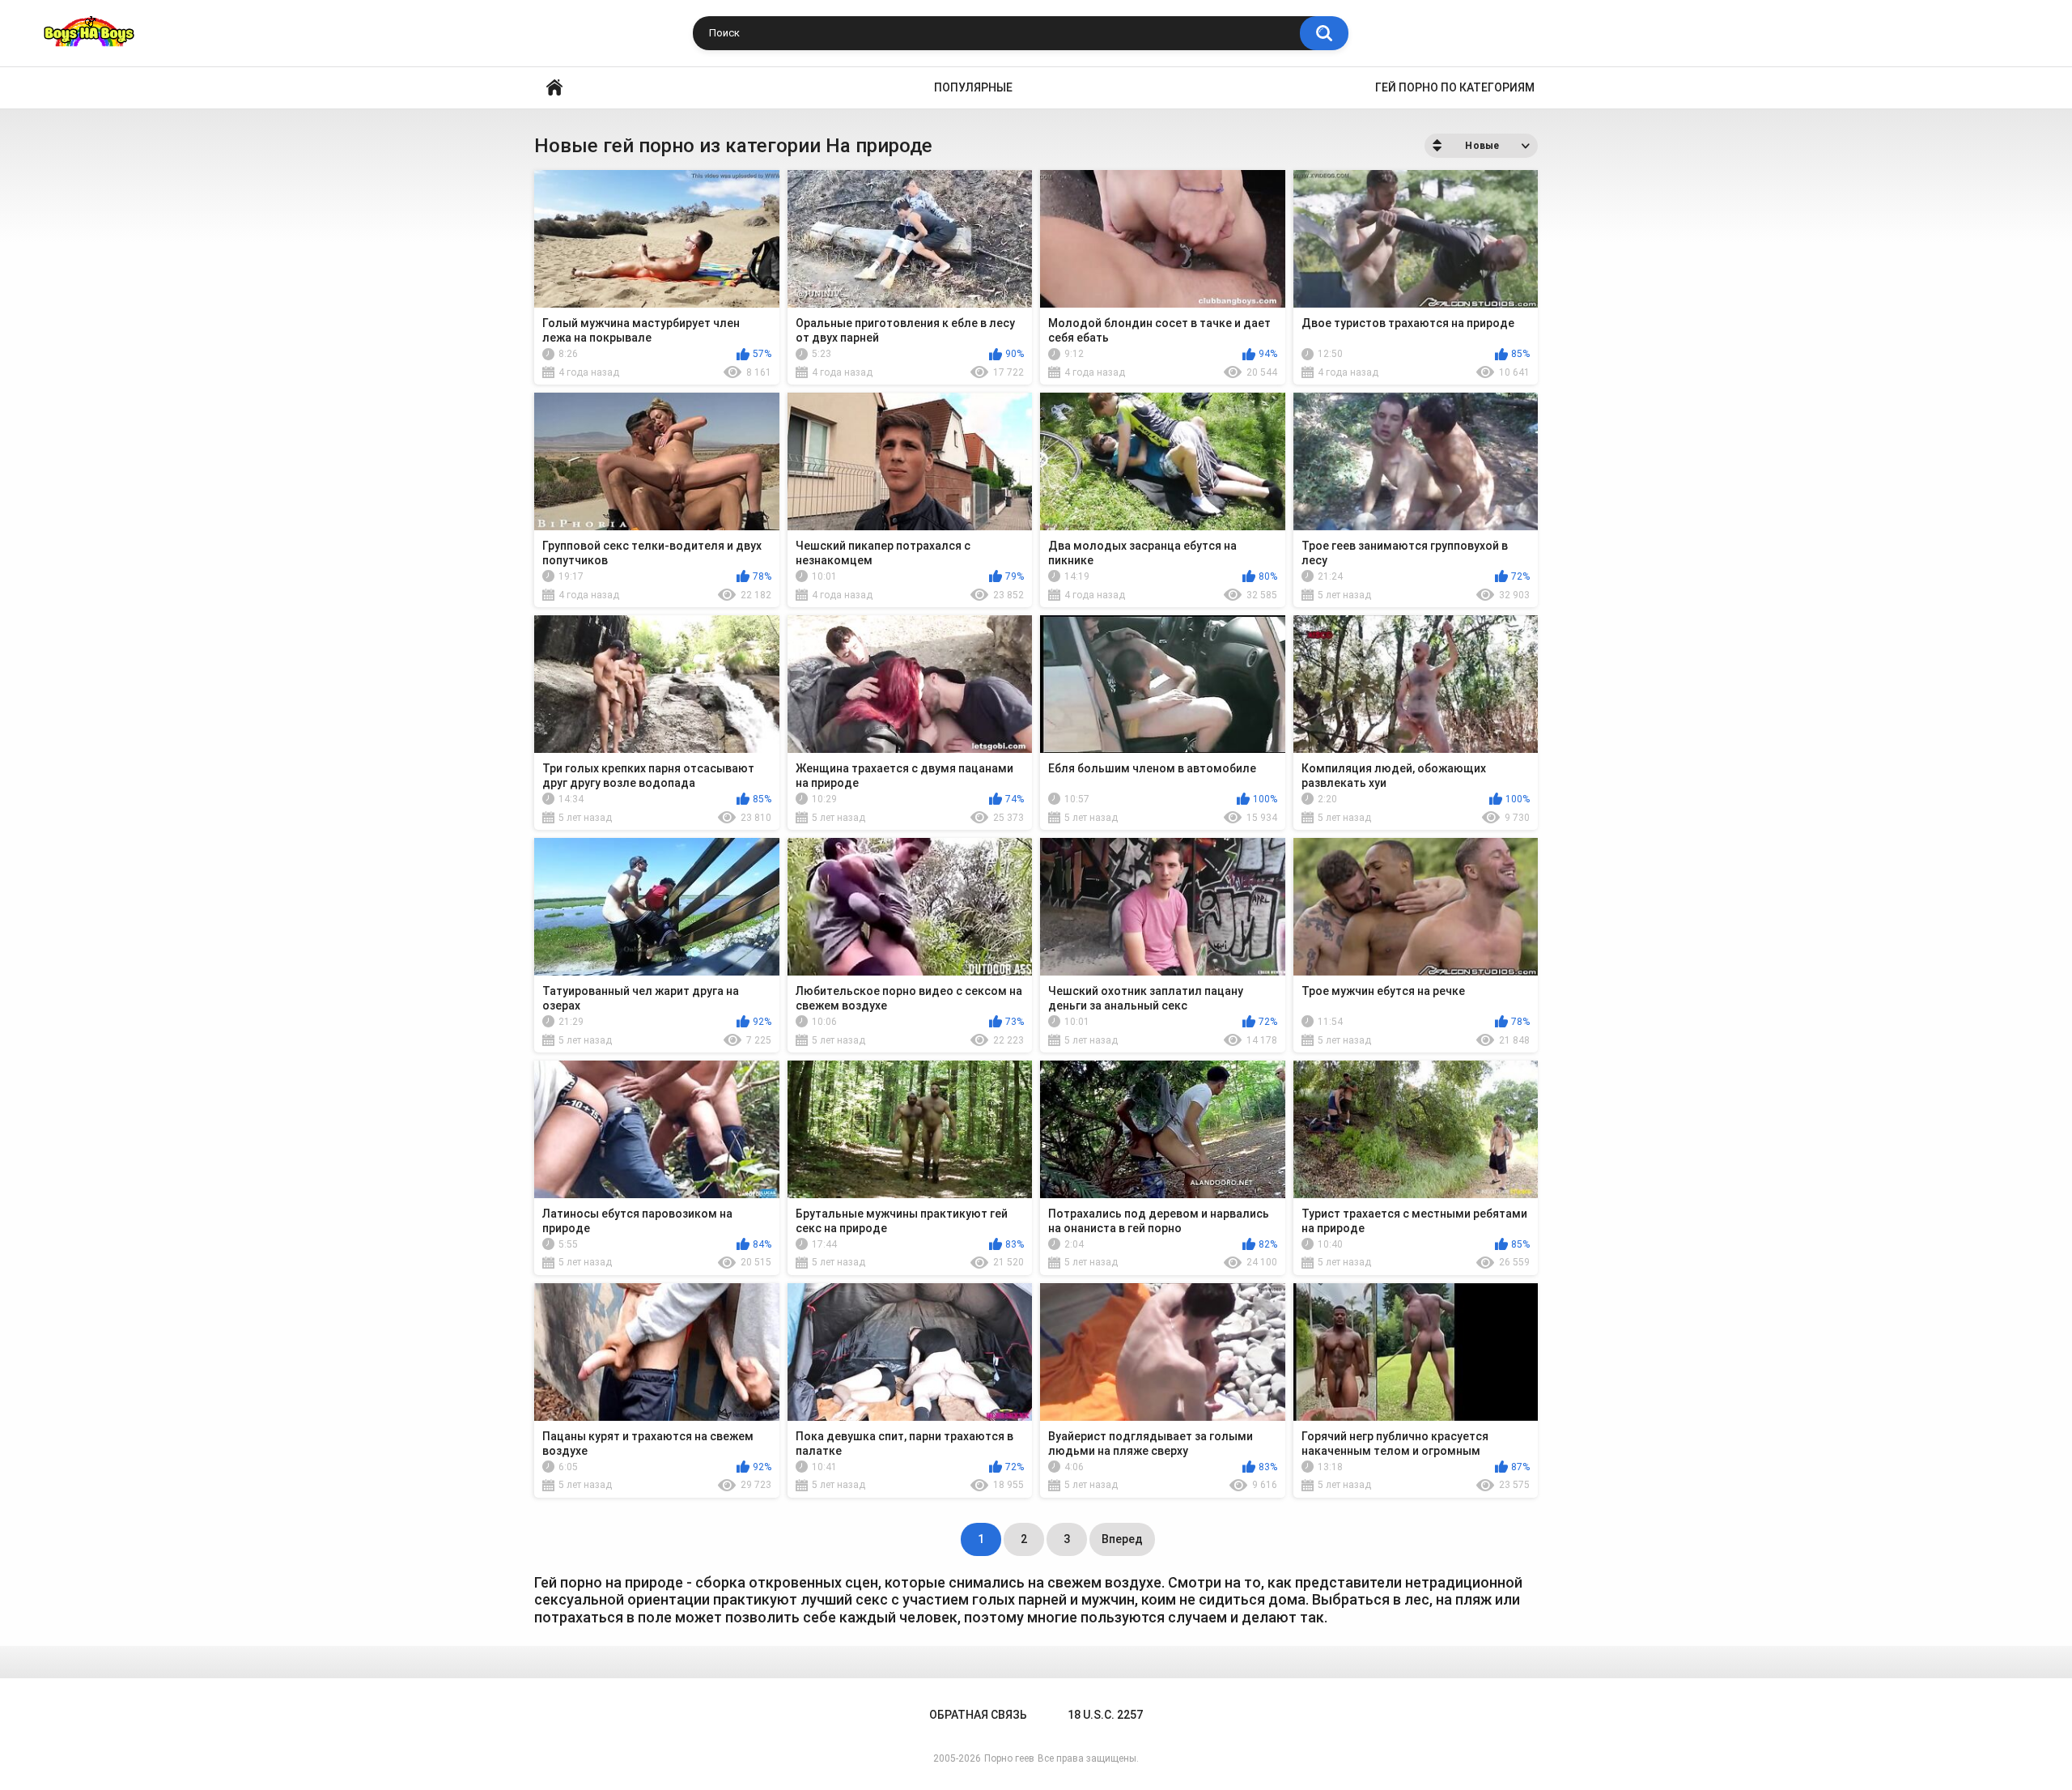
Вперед (1122, 1539)
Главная (554, 88)
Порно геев (1009, 1758)
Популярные (973, 87)
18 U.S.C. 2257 (1105, 1715)
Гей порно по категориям (1455, 87)
